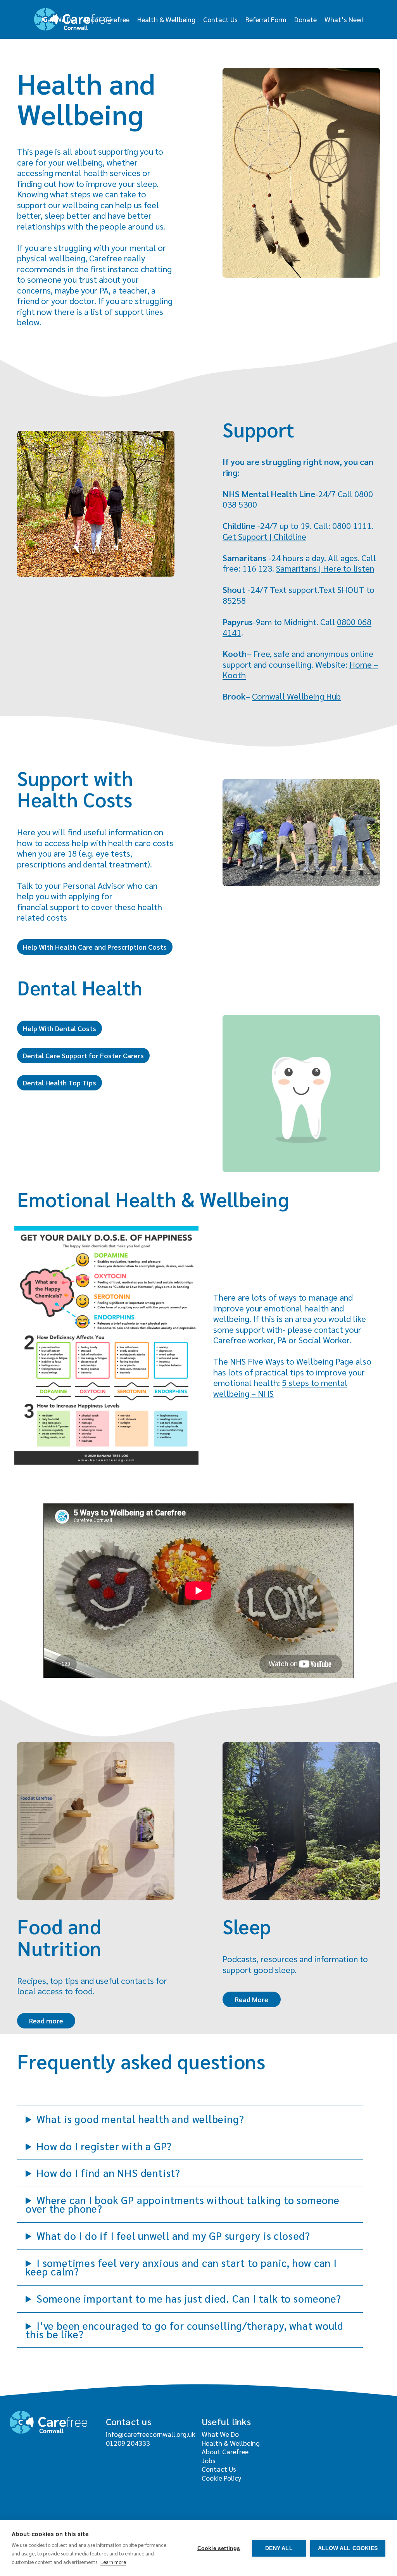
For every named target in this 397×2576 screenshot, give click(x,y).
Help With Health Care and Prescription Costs (95, 947)
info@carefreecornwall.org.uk (151, 2434)
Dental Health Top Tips (60, 1082)
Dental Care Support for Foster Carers (83, 1055)
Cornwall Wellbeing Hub (296, 696)
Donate (306, 19)
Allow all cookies (348, 2548)
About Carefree (225, 2451)
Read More (252, 1999)
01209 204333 (128, 2443)
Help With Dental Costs (60, 1028)
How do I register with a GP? (104, 2146)
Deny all (279, 2548)
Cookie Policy (221, 2478)
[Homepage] (73, 19)
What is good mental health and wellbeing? (140, 2119)
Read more (46, 2021)
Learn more (113, 2562)
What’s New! (344, 19)
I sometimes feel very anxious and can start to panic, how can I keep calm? (181, 2267)
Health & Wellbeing (166, 19)
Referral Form (266, 19)
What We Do (220, 2434)
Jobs (209, 2460)
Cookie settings (219, 2548)
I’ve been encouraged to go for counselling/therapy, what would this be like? (185, 2330)
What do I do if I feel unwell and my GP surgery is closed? (173, 2236)
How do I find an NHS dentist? (108, 2173)
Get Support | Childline (264, 536)
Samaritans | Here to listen (325, 568)
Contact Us (220, 19)
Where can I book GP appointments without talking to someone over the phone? (183, 2204)
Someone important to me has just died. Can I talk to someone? (189, 2298)
